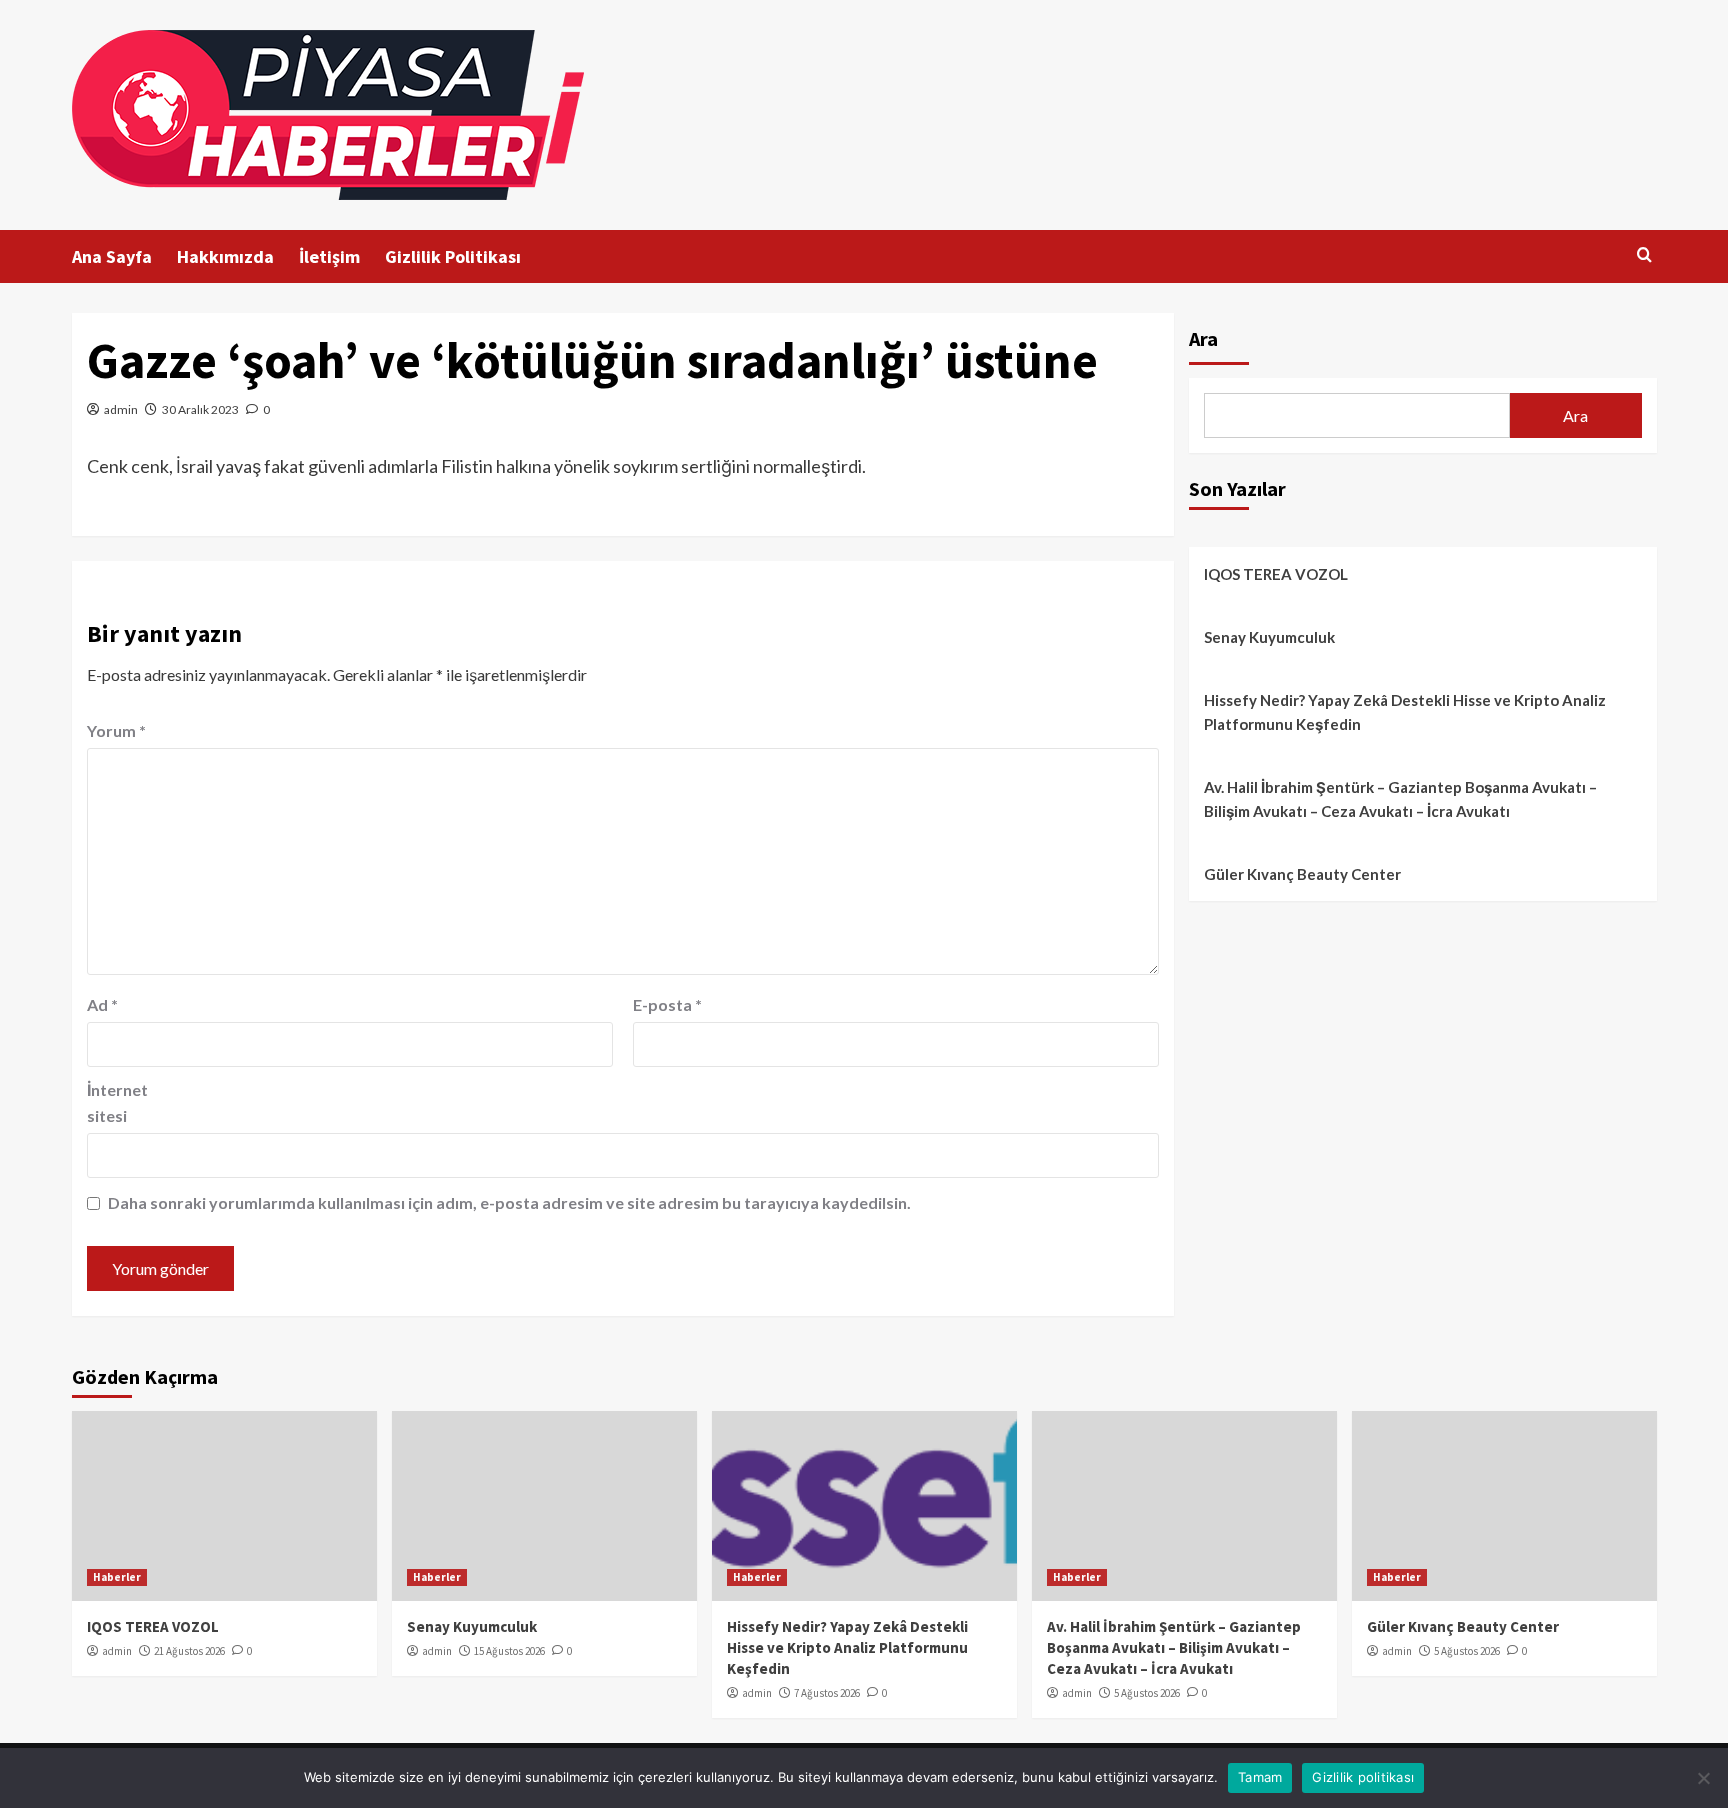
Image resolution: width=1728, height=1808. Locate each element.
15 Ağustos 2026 (509, 1651)
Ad (102, 1004)
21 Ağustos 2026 (189, 1651)
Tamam (1260, 1777)
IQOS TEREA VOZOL (1276, 574)
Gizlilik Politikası (453, 256)
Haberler (117, 1577)
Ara (1203, 338)
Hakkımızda (225, 256)
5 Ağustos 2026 (1147, 1693)
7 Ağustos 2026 (827, 1693)
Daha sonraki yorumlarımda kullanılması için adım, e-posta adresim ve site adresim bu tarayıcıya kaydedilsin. (509, 1202)
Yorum (116, 730)
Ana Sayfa (112, 256)
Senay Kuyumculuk (1269, 637)
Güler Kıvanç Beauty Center (1302, 874)
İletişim (329, 256)
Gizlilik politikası (1363, 1777)
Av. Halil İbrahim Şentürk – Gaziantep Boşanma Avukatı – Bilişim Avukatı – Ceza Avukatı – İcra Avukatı (1400, 799)
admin (121, 409)
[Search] (1644, 255)
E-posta (667, 1004)
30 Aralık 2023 (200, 409)
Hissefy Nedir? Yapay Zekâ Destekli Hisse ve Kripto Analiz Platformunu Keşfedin (1405, 712)
